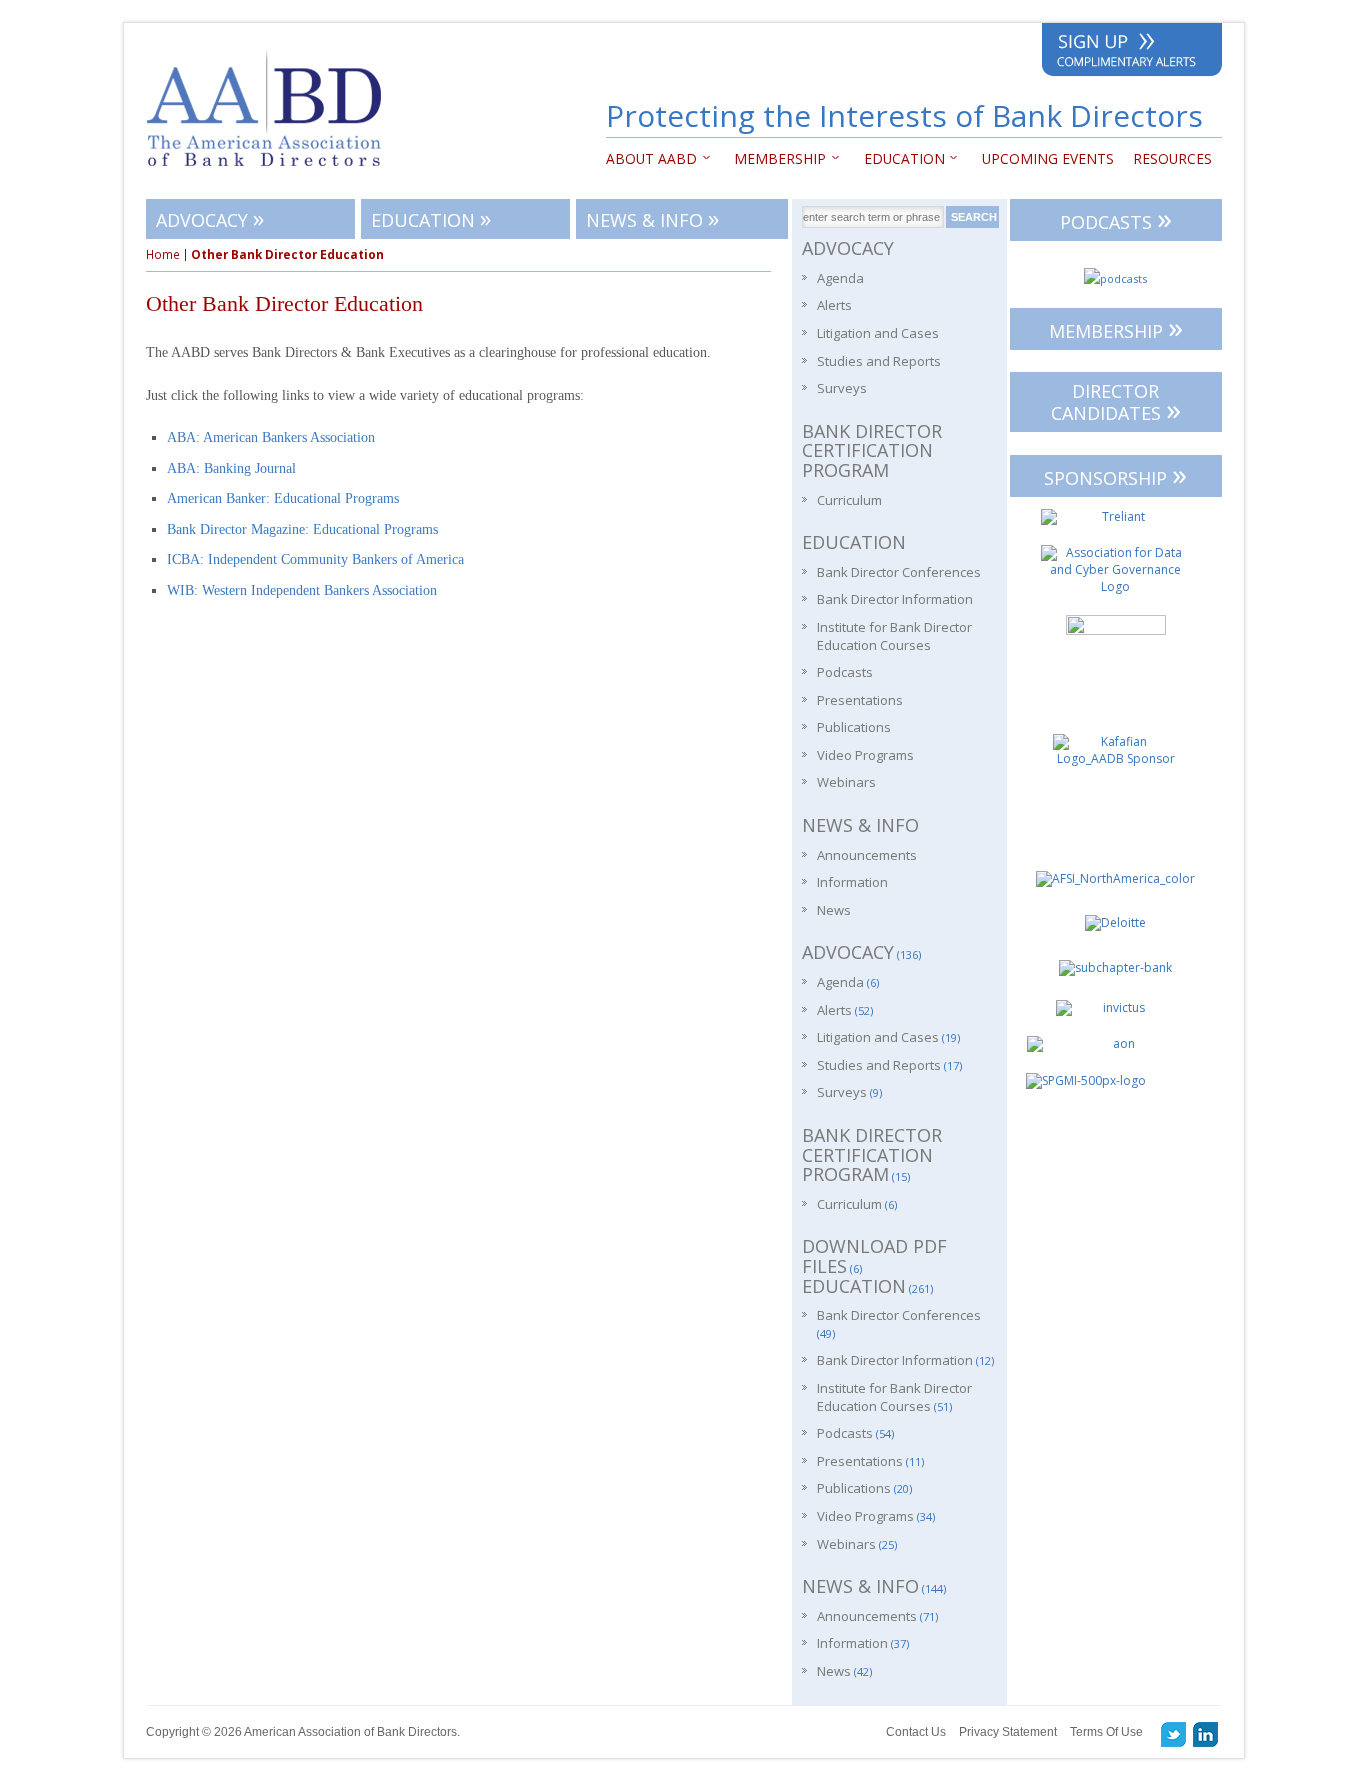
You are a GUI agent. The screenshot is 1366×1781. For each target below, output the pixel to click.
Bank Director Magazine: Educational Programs (302, 529)
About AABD (651, 158)
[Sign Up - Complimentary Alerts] (1132, 53)
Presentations (860, 700)
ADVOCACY (210, 217)
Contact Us (916, 1732)
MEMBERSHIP (1116, 327)
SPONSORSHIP (1115, 474)
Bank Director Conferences (899, 572)
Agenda (840, 278)
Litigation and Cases (878, 333)
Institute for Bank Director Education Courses (894, 636)
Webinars (846, 782)
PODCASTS (1116, 218)
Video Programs (865, 755)
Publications (854, 727)
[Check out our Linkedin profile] (1206, 1734)
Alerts (834, 305)
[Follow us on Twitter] (1174, 1734)
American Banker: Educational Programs (283, 498)
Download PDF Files (874, 1256)
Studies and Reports (879, 361)
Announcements (867, 855)
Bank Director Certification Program (872, 450)
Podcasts (845, 672)
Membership (776, 158)
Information (852, 882)
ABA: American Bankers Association (271, 437)
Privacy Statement (1008, 1732)
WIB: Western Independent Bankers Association (302, 590)
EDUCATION (899, 158)
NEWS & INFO (652, 217)
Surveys (842, 388)
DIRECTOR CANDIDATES (1116, 404)
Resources (1172, 158)
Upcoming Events (1048, 158)
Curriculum (849, 500)
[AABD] (274, 175)
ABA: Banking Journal (231, 468)
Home (163, 255)
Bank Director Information (895, 599)
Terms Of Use (1106, 1732)
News (834, 910)
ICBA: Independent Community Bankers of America (315, 559)
